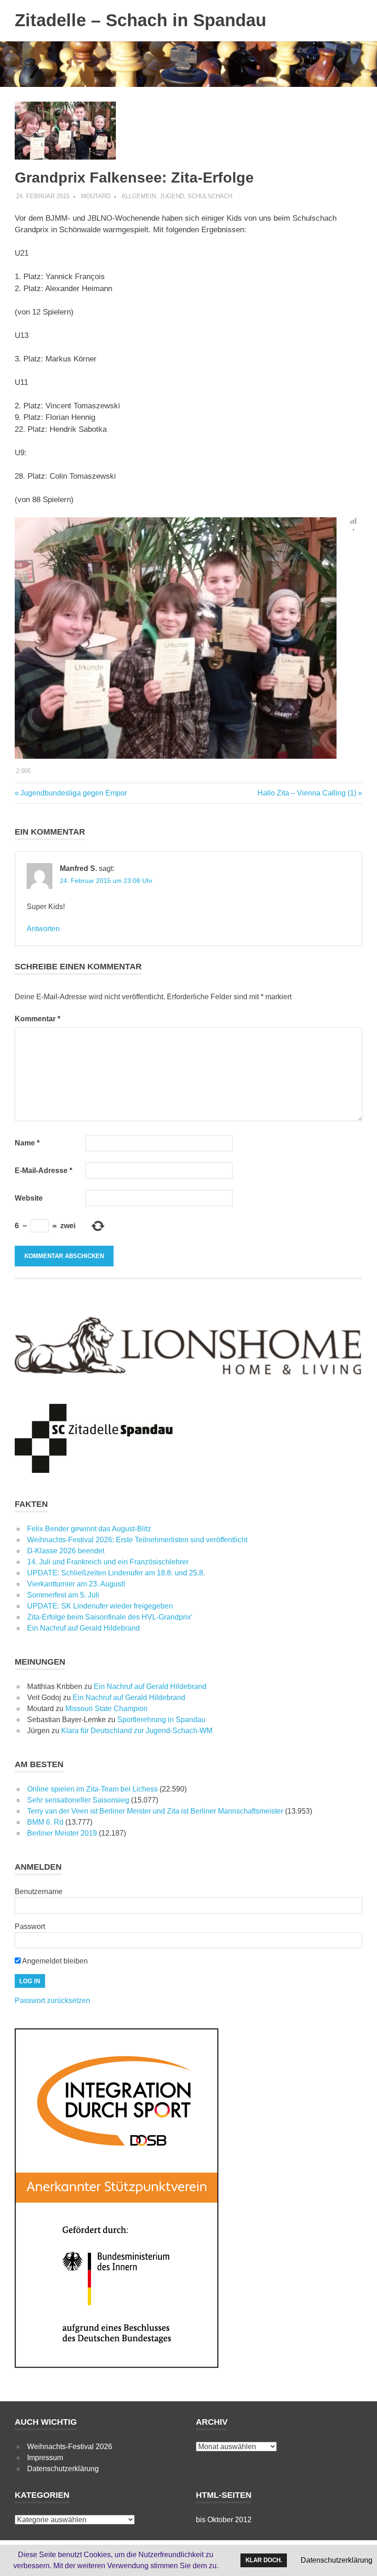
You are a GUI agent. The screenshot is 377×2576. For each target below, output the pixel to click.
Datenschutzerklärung (63, 2469)
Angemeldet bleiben (54, 1961)
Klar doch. (264, 2560)
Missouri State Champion (106, 1709)
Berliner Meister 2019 (62, 1833)
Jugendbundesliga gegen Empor (73, 793)
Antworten (43, 929)
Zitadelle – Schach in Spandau (140, 20)
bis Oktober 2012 (224, 2520)
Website (29, 1198)
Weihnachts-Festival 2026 (70, 2447)
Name (27, 1143)
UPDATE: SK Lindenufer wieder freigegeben (100, 1606)
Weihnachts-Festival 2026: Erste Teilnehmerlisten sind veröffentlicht (137, 1540)
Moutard (96, 196)
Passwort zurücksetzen (52, 2001)
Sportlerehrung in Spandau (161, 1720)
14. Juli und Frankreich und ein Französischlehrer (108, 1562)
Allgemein (139, 196)
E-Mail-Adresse (43, 1171)
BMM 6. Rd (45, 1822)
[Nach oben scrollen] (361, 2560)
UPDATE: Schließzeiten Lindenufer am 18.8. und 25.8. (116, 1573)
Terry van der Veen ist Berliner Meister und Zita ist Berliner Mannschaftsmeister (155, 1811)
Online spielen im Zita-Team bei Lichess (92, 1789)
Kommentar (37, 1019)
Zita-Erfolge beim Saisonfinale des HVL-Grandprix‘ (110, 1617)
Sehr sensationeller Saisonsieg (78, 1800)
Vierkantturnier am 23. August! (76, 1584)
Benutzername (39, 1892)
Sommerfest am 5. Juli (63, 1595)
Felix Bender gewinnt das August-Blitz (89, 1529)
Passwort (30, 1926)
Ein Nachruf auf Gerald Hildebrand (83, 1628)
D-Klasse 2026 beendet (66, 1551)
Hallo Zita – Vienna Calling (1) (307, 793)
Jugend (172, 196)
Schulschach (210, 196)
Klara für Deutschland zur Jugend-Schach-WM (137, 1731)
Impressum (45, 2458)
